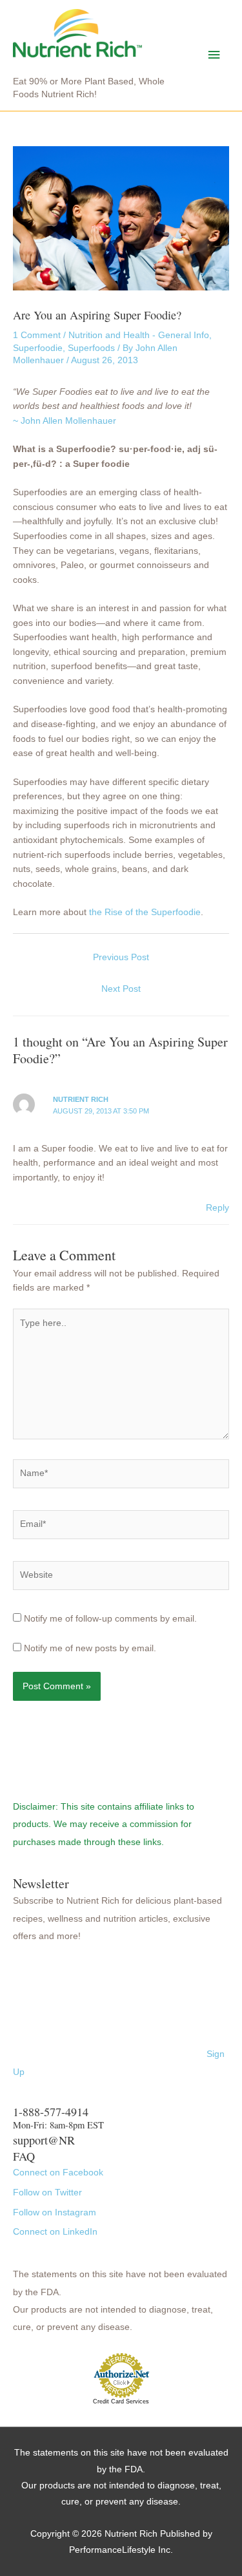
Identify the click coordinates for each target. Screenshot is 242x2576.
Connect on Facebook (58, 2173)
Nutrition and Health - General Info (139, 335)
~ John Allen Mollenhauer (65, 421)
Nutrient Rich (81, 1099)
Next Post (121, 989)
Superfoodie (38, 348)
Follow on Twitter (47, 2192)
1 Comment (37, 335)
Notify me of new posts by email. (90, 1648)
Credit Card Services (121, 2401)
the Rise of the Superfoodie (145, 912)
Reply (217, 1208)
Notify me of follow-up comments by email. (110, 1619)
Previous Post (121, 957)
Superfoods (91, 348)
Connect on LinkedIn (55, 2232)
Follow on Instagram (55, 2212)
